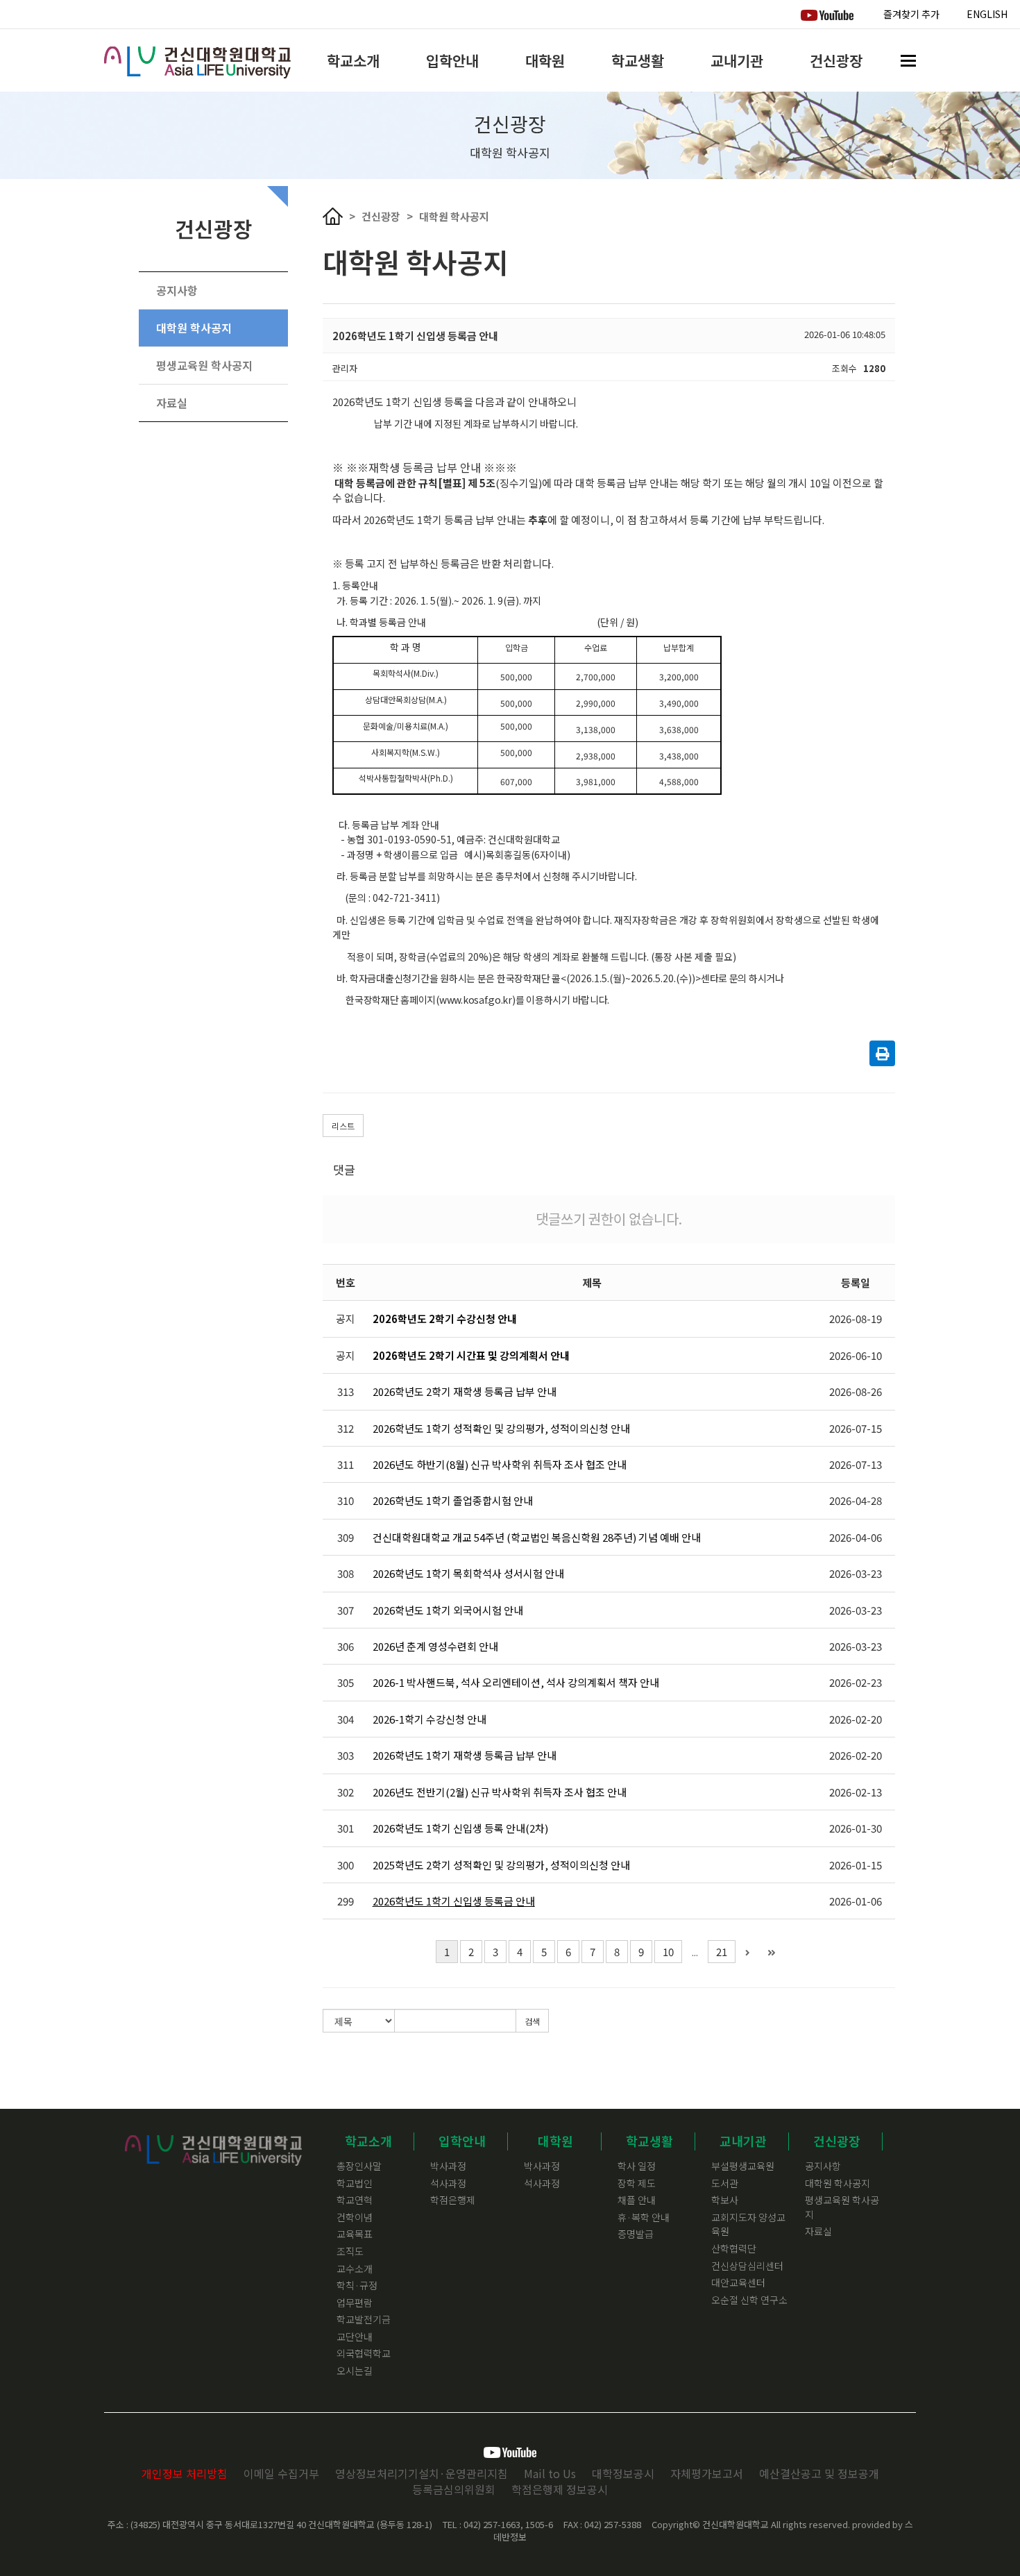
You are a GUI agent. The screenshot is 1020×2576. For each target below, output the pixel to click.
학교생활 (638, 60)
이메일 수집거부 (281, 2473)
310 (346, 1500)
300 (346, 1865)
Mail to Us (550, 2473)
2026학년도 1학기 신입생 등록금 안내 (454, 1901)
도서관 (725, 2183)
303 (346, 1755)
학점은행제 (453, 2200)
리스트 (343, 1126)
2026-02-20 (856, 1719)
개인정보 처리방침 (185, 2473)
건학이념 (355, 2217)
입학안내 (452, 60)
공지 (346, 1319)
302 (346, 1792)
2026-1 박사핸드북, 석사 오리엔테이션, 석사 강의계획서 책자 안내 (516, 1682)
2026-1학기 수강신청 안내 (430, 1719)
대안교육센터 (738, 2282)
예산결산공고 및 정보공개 (819, 2473)
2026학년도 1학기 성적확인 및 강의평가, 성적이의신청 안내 (501, 1428)
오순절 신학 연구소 (749, 2300)
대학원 (545, 60)
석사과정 (448, 2183)
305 (346, 1682)
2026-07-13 (856, 1464)
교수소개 (355, 2268)
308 (346, 1573)
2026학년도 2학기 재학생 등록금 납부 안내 (465, 1391)
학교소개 (353, 60)
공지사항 (177, 290)
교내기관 (737, 60)
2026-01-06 (856, 1901)
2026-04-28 (856, 1500)
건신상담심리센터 (747, 2266)
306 (346, 1646)
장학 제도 (637, 2183)
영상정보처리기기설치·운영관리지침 (422, 2473)
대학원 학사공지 (194, 328)
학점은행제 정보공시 (560, 2489)
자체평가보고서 (707, 2473)
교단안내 (355, 2337)
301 (346, 1828)
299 (346, 1901)
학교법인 (355, 2183)
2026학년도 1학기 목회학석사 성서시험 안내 (468, 1573)
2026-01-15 (856, 1865)
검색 (532, 2021)
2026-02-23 (856, 1682)
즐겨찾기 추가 (911, 14)
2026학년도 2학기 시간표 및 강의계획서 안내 (471, 1355)
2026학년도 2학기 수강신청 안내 (445, 1319)
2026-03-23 (856, 1573)
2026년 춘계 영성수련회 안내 (435, 1646)
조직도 (350, 2251)
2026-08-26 (856, 1391)
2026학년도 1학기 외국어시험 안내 (448, 1610)
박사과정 (448, 2166)
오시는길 (355, 2371)
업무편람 (355, 2303)
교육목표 (355, 2234)
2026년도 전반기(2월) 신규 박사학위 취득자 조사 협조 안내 (500, 1792)
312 (346, 1428)
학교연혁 (355, 2200)
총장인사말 (359, 2166)
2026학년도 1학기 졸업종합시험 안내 (453, 1500)
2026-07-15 (856, 1428)
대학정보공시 (623, 2473)
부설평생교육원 (743, 2166)
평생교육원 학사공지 (204, 365)
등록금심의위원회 (454, 2489)
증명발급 (636, 2234)
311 (346, 1464)
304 (346, 1719)
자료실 (172, 403)
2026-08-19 (856, 1319)
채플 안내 (637, 2200)
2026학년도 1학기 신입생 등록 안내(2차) (460, 1828)
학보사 (725, 2200)
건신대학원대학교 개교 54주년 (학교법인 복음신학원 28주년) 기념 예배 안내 (537, 1537)
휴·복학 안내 (644, 2217)
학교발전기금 (364, 2319)
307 (346, 1610)
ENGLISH (987, 14)
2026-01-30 (856, 1828)
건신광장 (836, 60)
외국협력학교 (364, 2353)
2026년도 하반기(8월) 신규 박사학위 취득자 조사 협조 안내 (500, 1464)
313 (346, 1391)
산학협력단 (734, 2248)
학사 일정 (637, 2166)
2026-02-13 (856, 1792)
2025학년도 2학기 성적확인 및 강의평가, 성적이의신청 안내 (501, 1865)
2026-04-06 (856, 1537)
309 (346, 1537)
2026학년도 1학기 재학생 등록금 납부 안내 (465, 1755)
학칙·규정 (357, 2285)
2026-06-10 (856, 1355)
